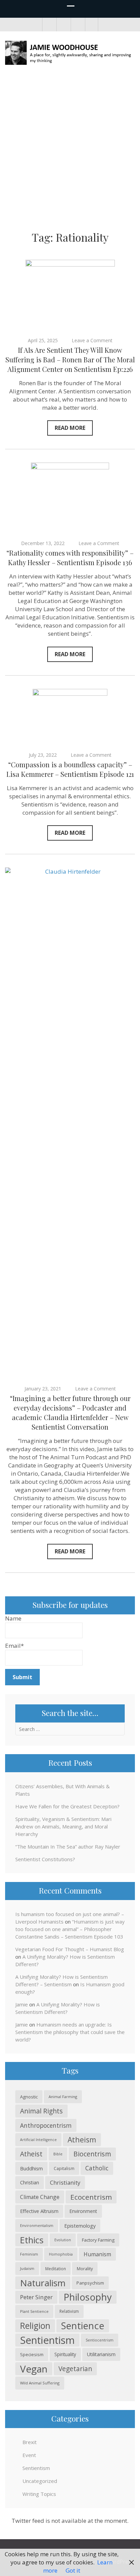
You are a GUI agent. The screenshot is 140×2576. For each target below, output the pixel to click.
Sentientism (47, 2340)
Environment (83, 2211)
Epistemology (80, 2226)
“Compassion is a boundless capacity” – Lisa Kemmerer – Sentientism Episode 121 (70, 769)
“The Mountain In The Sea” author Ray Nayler (68, 1847)
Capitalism (64, 2168)
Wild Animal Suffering (40, 2383)
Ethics (32, 2240)
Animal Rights (41, 2111)
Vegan (34, 2369)
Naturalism (43, 2283)
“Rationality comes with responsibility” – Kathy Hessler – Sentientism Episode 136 (70, 558)
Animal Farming (63, 2097)
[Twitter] (63, 25)
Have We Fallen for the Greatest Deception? (67, 1806)
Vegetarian (75, 2369)
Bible (58, 2154)
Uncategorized (40, 2481)
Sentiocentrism (100, 2340)
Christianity (65, 2182)
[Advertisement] (70, 150)
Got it (73, 2570)
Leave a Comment (92, 340)
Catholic (97, 2168)
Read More (70, 428)
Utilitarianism (101, 2354)
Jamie (22, 2004)
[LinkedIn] (77, 25)
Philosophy (88, 2297)
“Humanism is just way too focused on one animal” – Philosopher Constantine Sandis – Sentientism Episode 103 (70, 1929)
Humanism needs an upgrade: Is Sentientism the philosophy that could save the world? (70, 2032)
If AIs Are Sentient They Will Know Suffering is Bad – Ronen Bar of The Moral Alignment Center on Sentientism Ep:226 (70, 359)
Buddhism (31, 2168)
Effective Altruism (39, 2211)
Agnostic (29, 2097)
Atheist (31, 2154)
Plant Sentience (34, 2311)
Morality (85, 2269)
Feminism (29, 2254)
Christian (30, 2182)
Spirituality (65, 2354)
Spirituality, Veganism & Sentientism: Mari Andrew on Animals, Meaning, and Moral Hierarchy (63, 1826)
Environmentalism (37, 2225)
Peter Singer (36, 2297)
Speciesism (32, 2354)
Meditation (56, 2269)
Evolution (63, 2240)
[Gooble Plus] (92, 25)
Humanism (97, 2254)
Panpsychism (90, 2283)
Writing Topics (39, 2494)
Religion (35, 2326)
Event (29, 2455)
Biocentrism (92, 2154)
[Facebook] (49, 25)
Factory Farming (98, 2240)
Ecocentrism (91, 2197)
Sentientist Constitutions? (45, 1859)
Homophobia (61, 2254)
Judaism (27, 2268)
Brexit (30, 2442)
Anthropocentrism (46, 2125)
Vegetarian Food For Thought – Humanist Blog (70, 1949)
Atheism (82, 2140)
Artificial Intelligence (38, 2140)
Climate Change (40, 2197)
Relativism (69, 2311)
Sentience (83, 2326)
